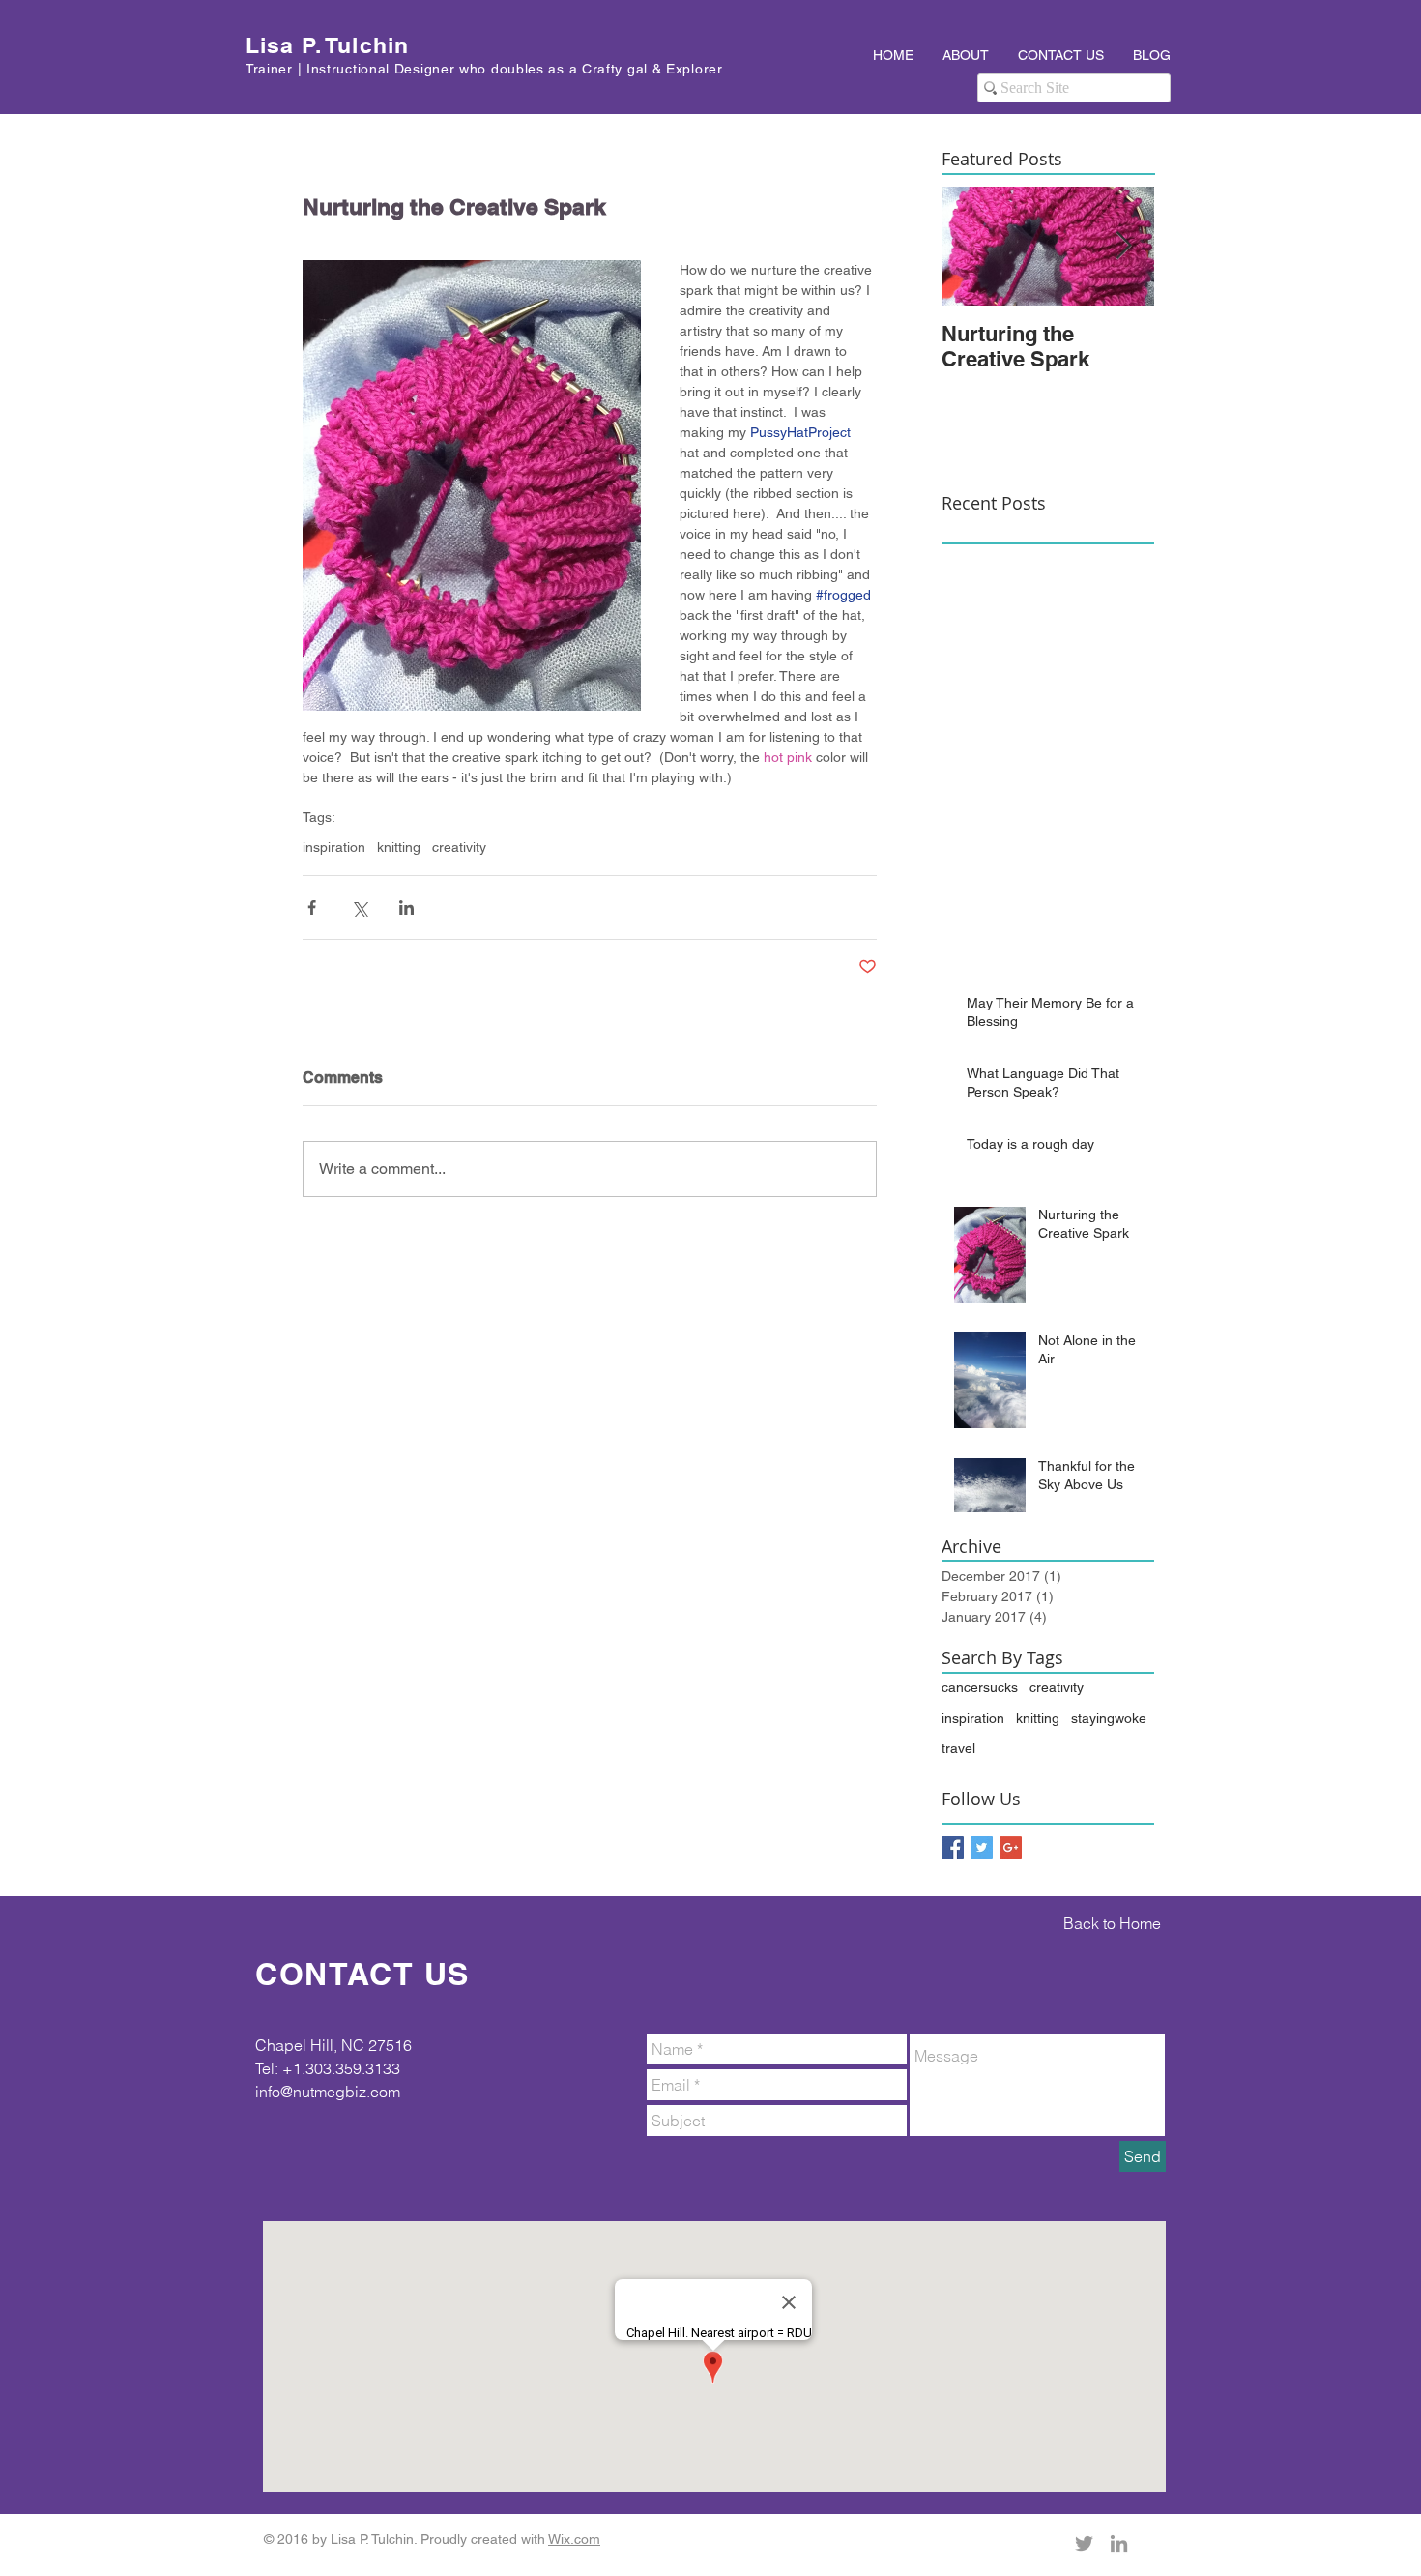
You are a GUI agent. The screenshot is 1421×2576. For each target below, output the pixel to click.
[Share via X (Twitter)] (359, 907)
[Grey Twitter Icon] (1084, 2544)
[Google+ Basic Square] (1011, 1847)
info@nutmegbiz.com (328, 2092)
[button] (966, 55)
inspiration (334, 847)
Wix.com (574, 2539)
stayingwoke (1109, 1718)
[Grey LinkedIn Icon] (1119, 2544)
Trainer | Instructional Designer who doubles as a (414, 69)
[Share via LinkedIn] (406, 907)
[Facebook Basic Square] (953, 1847)
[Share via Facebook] (312, 907)
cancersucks (980, 1687)
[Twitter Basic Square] (982, 1847)
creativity (459, 847)
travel (958, 1748)
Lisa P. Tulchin (327, 45)
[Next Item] (1123, 246)
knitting (399, 847)
